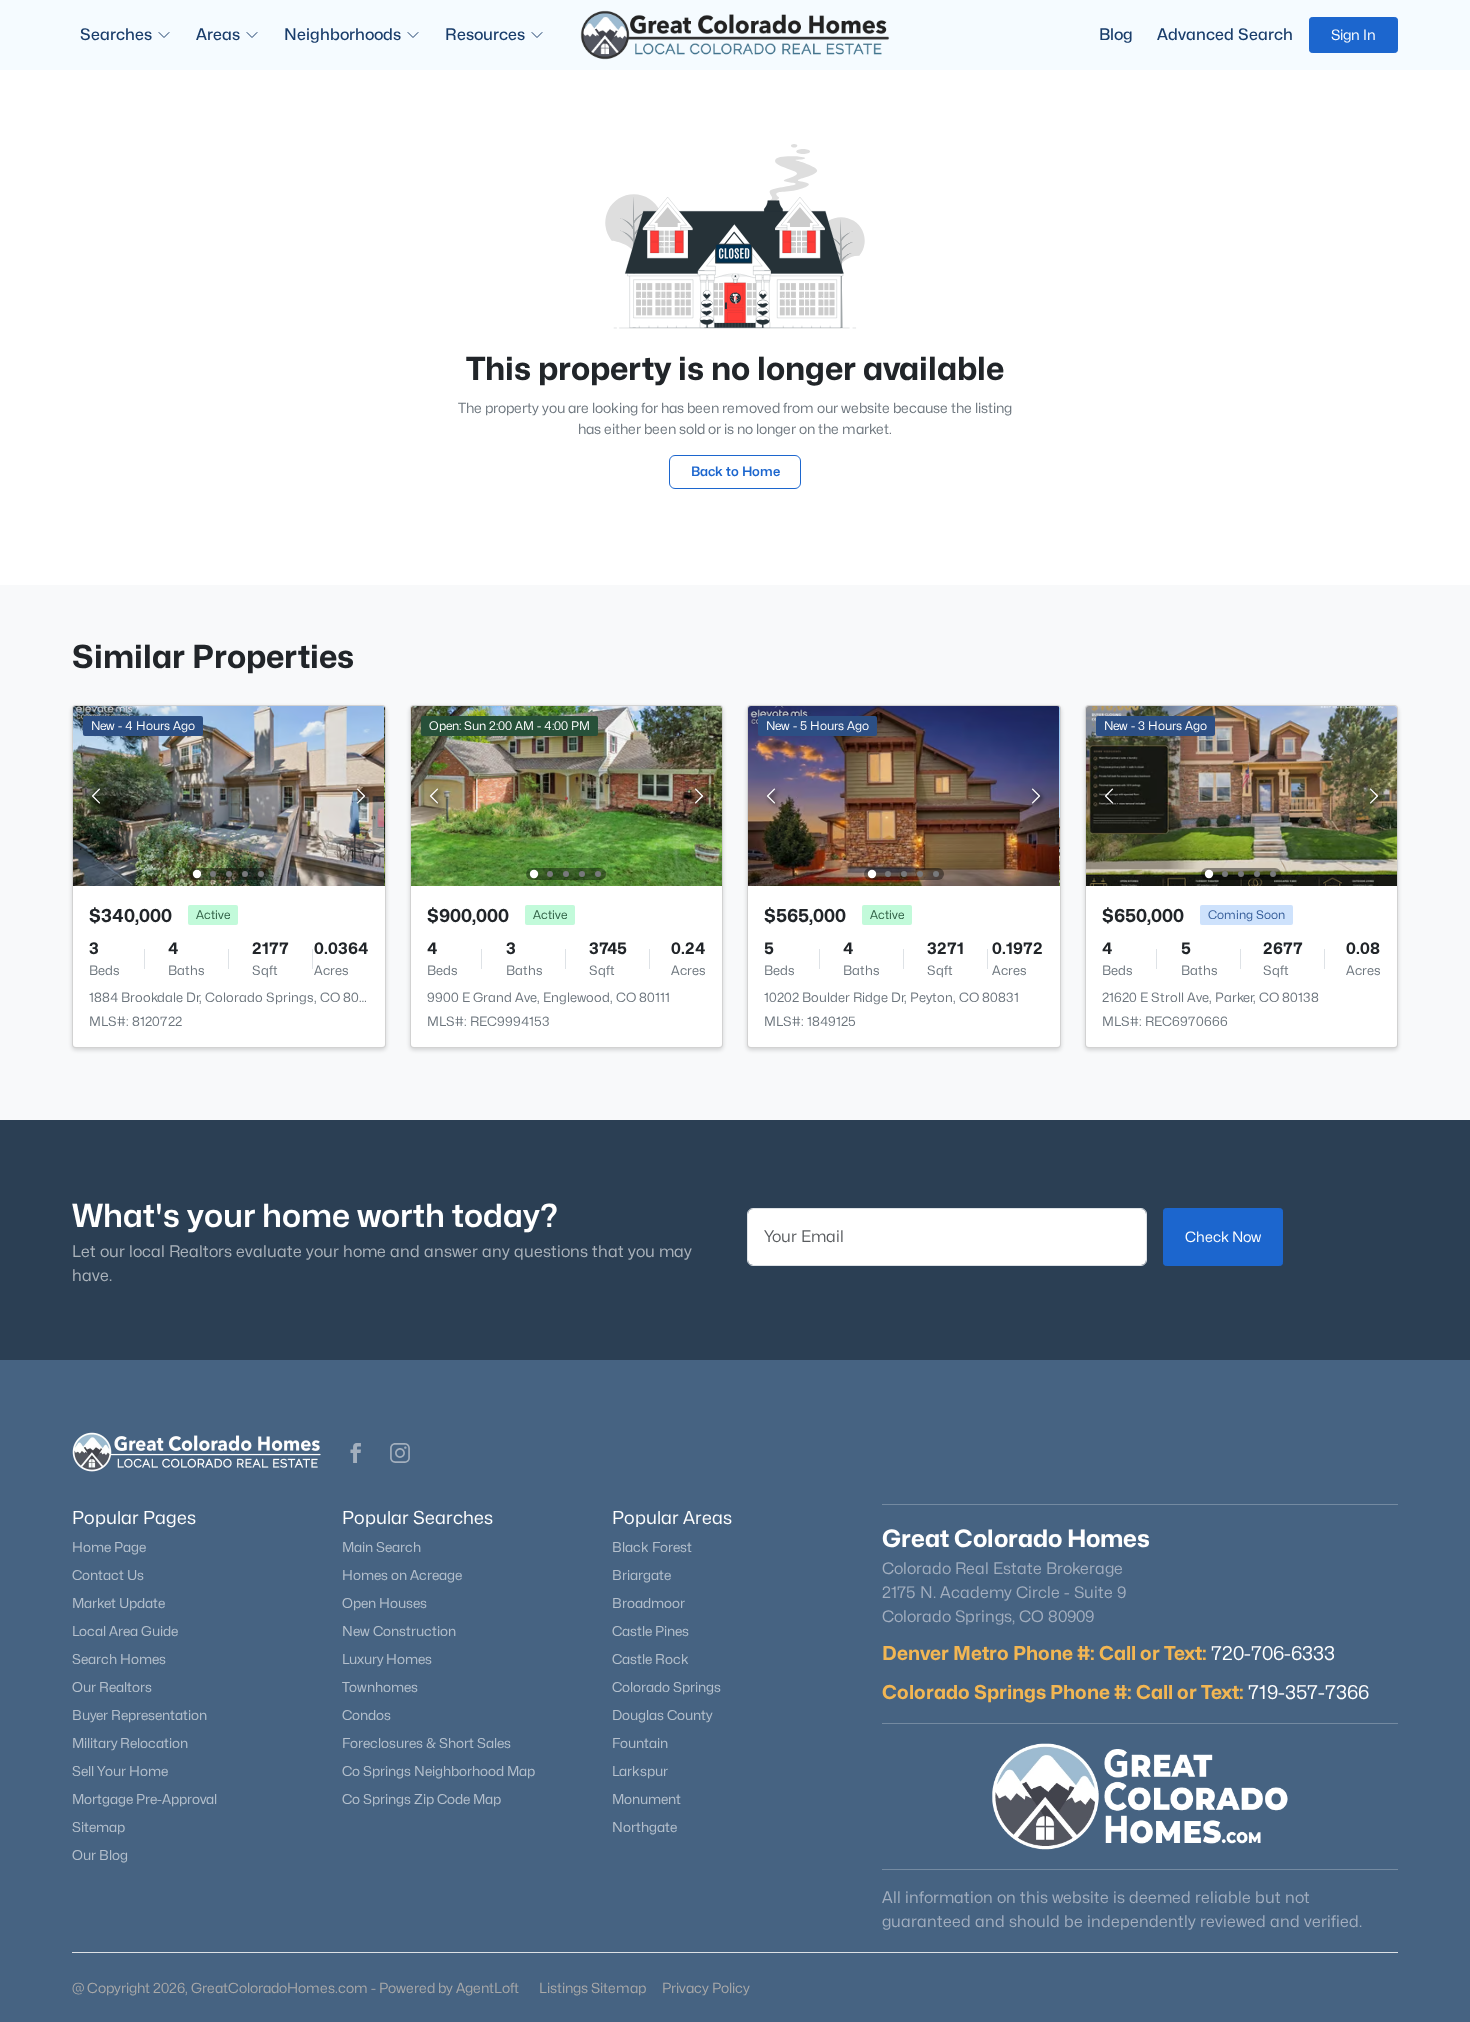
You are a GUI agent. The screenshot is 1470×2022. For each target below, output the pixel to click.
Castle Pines (650, 1631)
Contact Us (108, 1575)
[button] (356, 1453)
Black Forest (652, 1547)
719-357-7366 (1308, 1692)
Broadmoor (648, 1603)
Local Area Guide (125, 1631)
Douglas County (662, 1715)
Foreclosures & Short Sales (426, 1743)
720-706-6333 (1273, 1653)
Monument (646, 1799)
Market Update (118, 1603)
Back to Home (735, 471)
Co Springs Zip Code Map (421, 1799)
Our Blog (100, 1855)
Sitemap (98, 1827)
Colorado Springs (666, 1687)
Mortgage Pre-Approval (144, 1799)
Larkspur (640, 1771)
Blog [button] (1116, 34)
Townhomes (380, 1687)
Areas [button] (218, 34)
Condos (366, 1715)
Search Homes (119, 1659)
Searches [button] (116, 34)
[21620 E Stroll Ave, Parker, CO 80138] (1241, 794)
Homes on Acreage (402, 1575)
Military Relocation (130, 1743)
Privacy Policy (706, 1987)
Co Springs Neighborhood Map (438, 1771)
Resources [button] (485, 34)
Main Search (381, 1547)
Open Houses (384, 1603)
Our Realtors (112, 1687)
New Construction (399, 1631)
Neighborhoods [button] (342, 34)
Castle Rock (650, 1659)
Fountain (640, 1743)
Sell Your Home (120, 1771)
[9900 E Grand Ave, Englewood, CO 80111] (566, 794)
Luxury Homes (387, 1659)
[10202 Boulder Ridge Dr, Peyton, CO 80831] (904, 794)
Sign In (1353, 34)
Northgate (644, 1827)
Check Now (1223, 1236)
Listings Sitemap (592, 1987)
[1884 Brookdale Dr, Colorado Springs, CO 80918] (229, 794)
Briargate (641, 1575)
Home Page (109, 1547)
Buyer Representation (139, 1715)
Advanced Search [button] (1225, 34)
